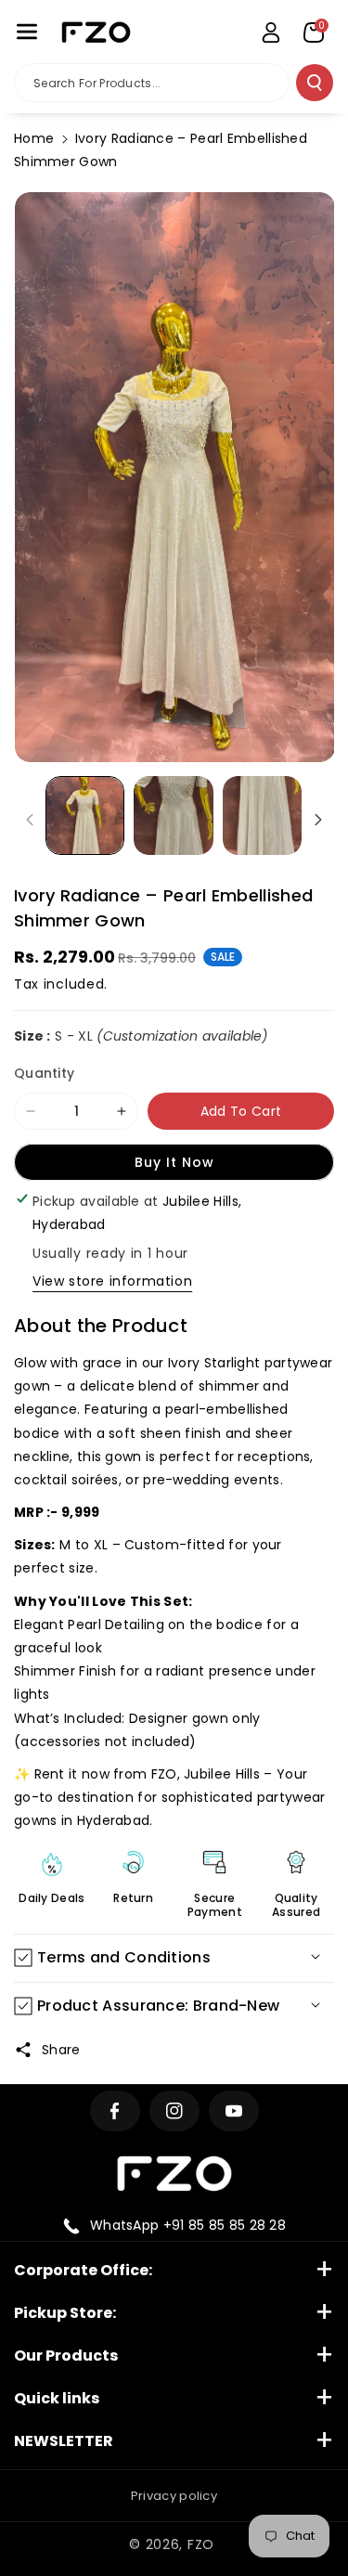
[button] (27, 32)
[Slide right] (318, 820)
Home (34, 138)
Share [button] (61, 2050)
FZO (201, 2544)
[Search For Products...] (315, 83)
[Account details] (271, 32)
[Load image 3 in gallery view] (262, 816)
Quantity (44, 1073)
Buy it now (174, 1162)
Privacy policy (174, 2496)
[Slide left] (30, 820)
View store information (112, 1281)
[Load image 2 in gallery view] (173, 816)
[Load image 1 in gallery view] (85, 816)
